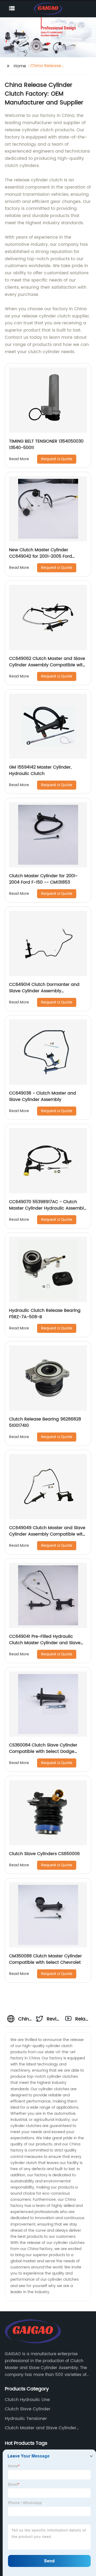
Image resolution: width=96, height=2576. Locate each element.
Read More (19, 459)
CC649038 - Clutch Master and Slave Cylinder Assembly (43, 1096)
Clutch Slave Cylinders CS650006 (44, 1854)
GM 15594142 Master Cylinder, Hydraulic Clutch (40, 770)
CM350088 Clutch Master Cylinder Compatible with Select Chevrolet (45, 1959)
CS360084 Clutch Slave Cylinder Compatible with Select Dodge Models (43, 1752)
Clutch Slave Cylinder (28, 2409)
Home (20, 66)
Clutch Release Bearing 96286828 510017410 (45, 1422)
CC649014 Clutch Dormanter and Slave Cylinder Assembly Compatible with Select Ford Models (48, 991)
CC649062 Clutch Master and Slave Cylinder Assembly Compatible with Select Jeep (47, 665)
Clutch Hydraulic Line (27, 2400)
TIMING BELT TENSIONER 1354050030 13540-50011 (46, 444)
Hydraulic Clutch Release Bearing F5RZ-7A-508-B (45, 1314)
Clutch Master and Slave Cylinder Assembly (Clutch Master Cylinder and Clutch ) (46, 2428)
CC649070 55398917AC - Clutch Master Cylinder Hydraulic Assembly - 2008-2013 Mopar (48, 1208)
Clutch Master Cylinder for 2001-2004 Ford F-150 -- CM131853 (43, 879)
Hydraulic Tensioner (26, 2419)
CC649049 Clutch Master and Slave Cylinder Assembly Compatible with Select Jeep (47, 1534)
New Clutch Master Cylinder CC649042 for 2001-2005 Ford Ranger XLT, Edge (41, 556)
